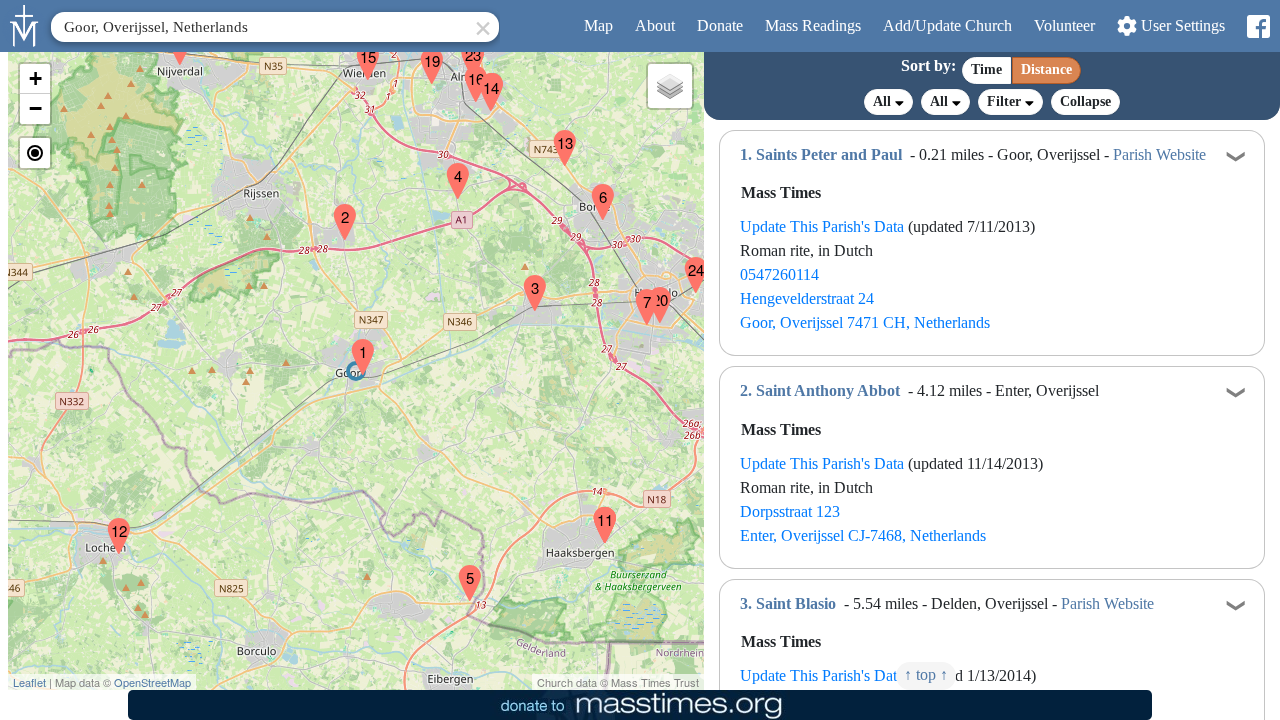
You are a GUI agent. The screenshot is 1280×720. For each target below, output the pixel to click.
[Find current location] (35, 153)
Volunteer (1064, 25)
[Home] (25, 24)
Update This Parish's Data (822, 226)
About (655, 25)
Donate (720, 25)
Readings (813, 25)
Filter (1006, 101)
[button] (355, 344)
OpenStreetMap (152, 682)
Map (598, 25)
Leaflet (29, 682)
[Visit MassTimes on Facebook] (1257, 26)
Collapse (1085, 101)
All (884, 101)
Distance (1046, 69)
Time (986, 69)
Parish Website (1159, 154)
